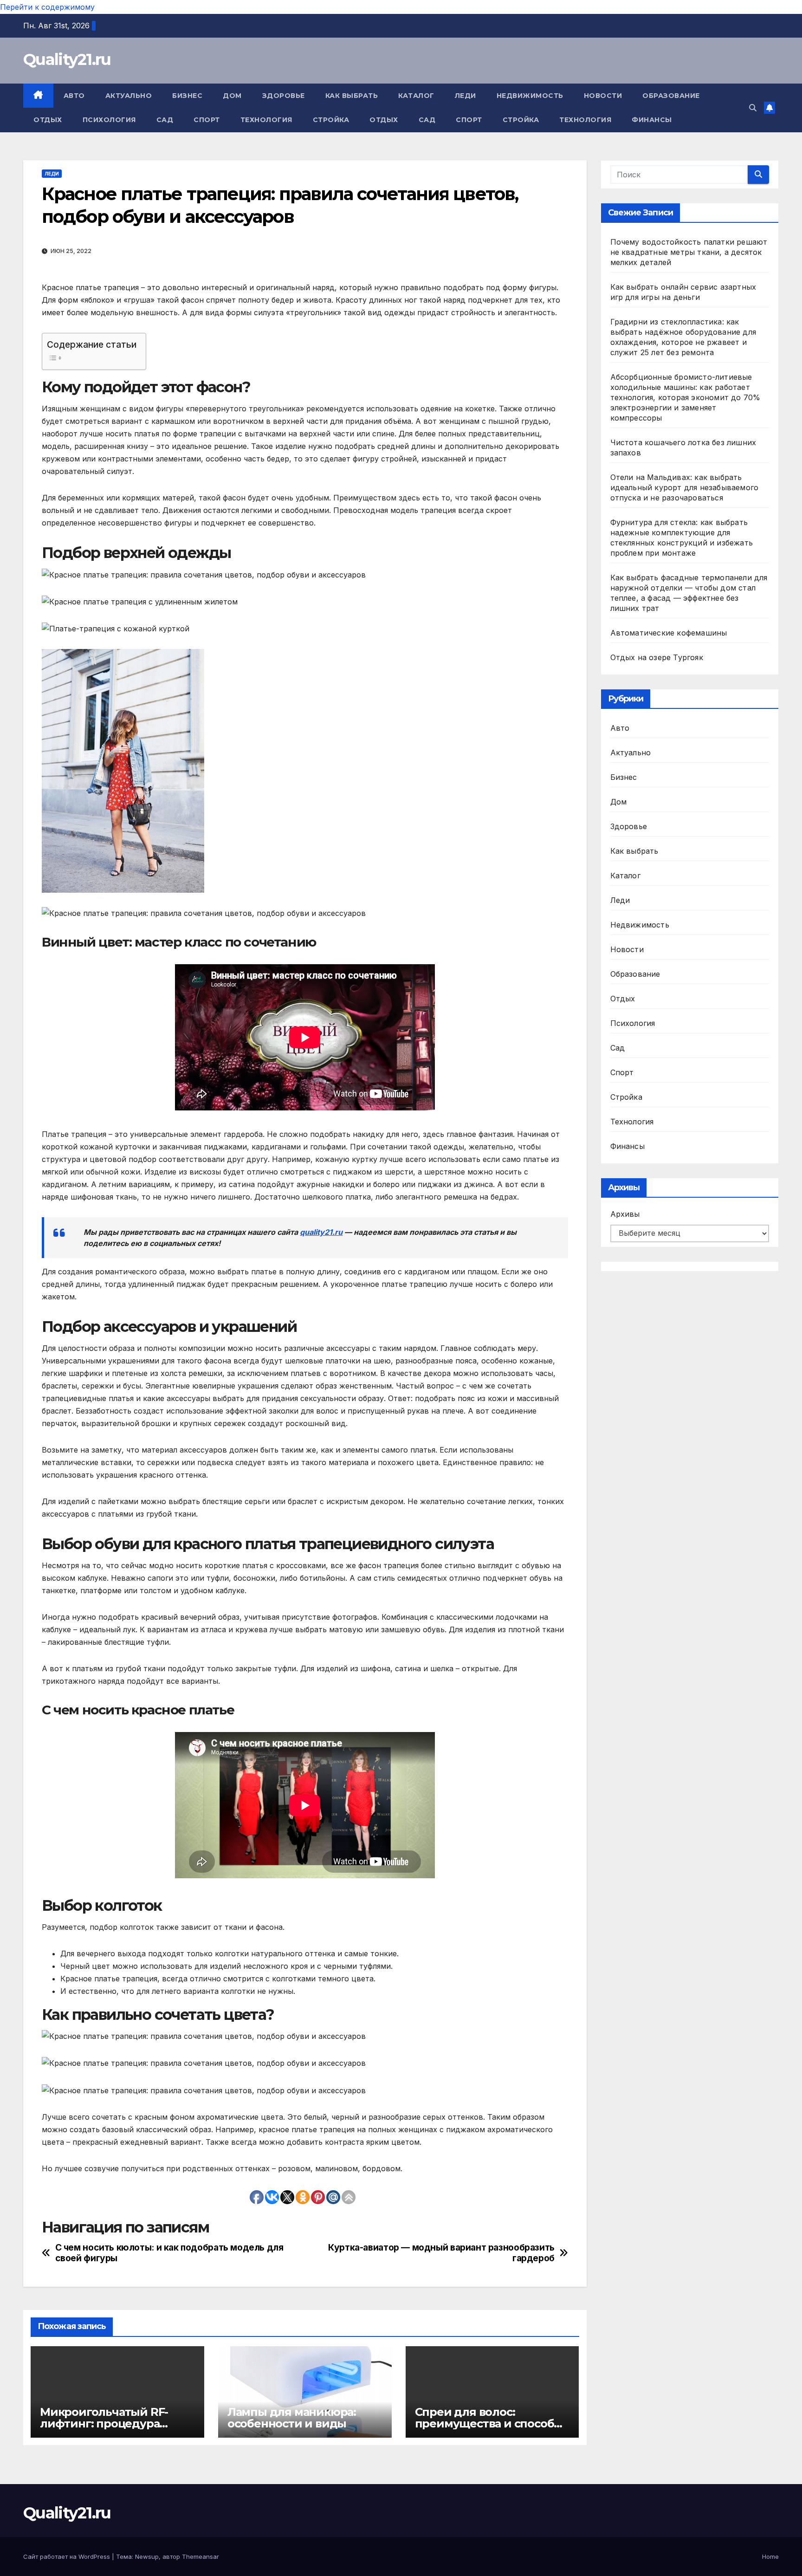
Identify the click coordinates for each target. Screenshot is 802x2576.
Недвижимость (530, 96)
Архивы (625, 1214)
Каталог (416, 96)
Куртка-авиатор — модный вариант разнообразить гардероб (441, 2253)
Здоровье (284, 96)
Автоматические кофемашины (669, 633)
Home (770, 2557)
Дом (232, 96)
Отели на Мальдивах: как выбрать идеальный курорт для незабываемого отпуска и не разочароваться (685, 487)
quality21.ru (321, 1232)
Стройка (331, 120)
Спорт (207, 120)
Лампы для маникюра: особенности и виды (292, 2418)
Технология (266, 120)
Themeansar (200, 2557)
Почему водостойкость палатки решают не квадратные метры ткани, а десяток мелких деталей (689, 252)
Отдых (48, 120)
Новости (603, 96)
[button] (753, 108)
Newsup (147, 2557)
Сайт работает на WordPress (68, 2557)
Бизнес (187, 96)
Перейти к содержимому (47, 7)
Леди (466, 96)
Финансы (652, 120)
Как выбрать (352, 96)
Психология (109, 120)
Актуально (129, 96)
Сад (165, 120)
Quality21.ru (67, 59)
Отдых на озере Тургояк (657, 657)
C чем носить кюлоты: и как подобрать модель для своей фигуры (169, 2253)
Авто (74, 96)
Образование (671, 96)
